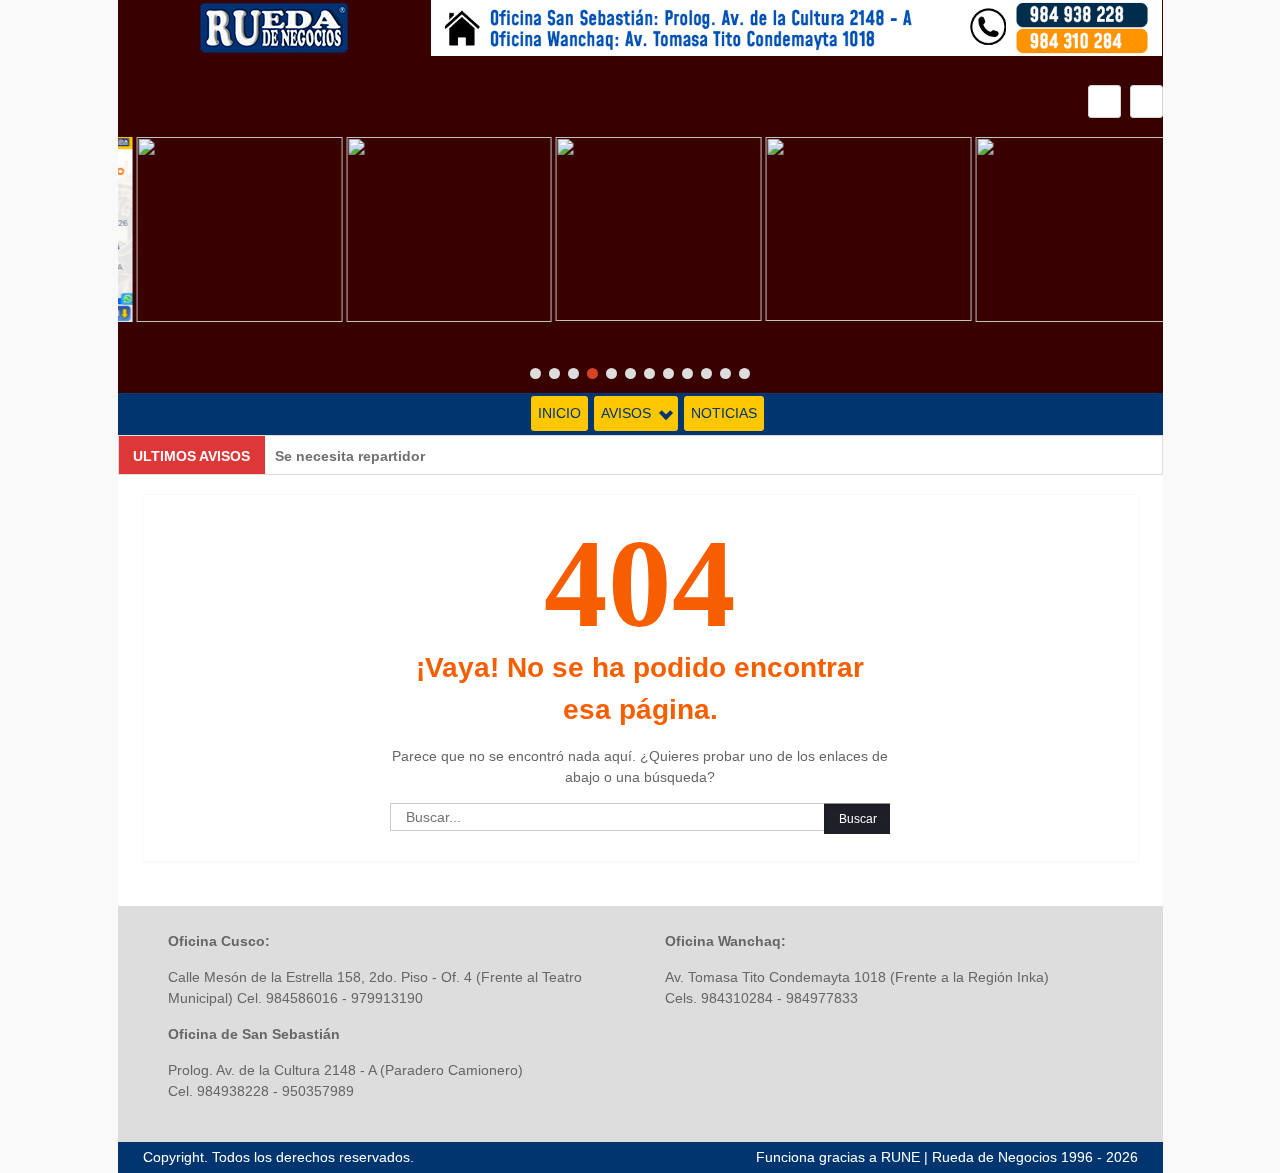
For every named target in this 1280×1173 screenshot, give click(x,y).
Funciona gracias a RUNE (838, 1157)
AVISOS (626, 413)
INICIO (559, 413)
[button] (1146, 101)
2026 (1122, 1157)
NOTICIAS (724, 413)
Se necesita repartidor (350, 456)
